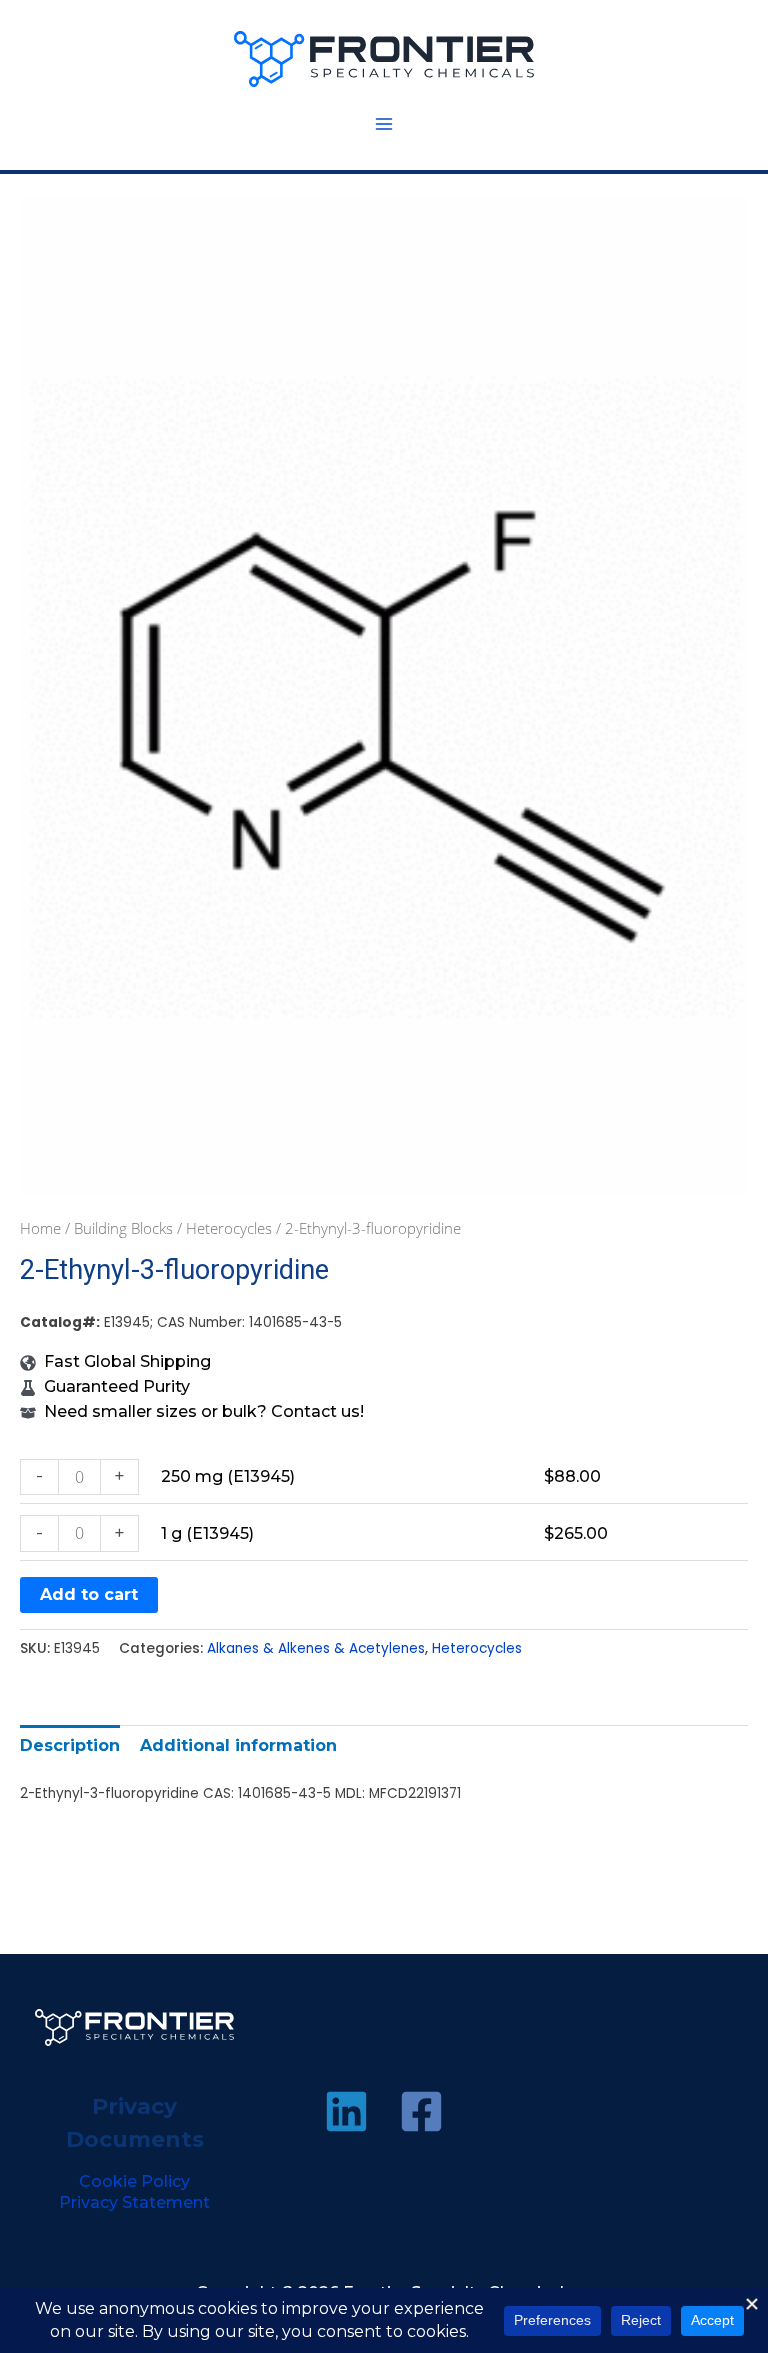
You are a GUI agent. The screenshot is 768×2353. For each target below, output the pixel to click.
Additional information (238, 1745)
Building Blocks (123, 1228)
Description (70, 1745)
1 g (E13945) (207, 1533)
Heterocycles (229, 1228)
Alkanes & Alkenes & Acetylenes (316, 1648)
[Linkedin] (346, 2111)
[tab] (70, 1745)
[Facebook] (421, 2111)
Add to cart (89, 1594)
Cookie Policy (134, 2181)
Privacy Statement (134, 2202)
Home (40, 1228)
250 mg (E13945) (228, 1476)
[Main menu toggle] (384, 124)
